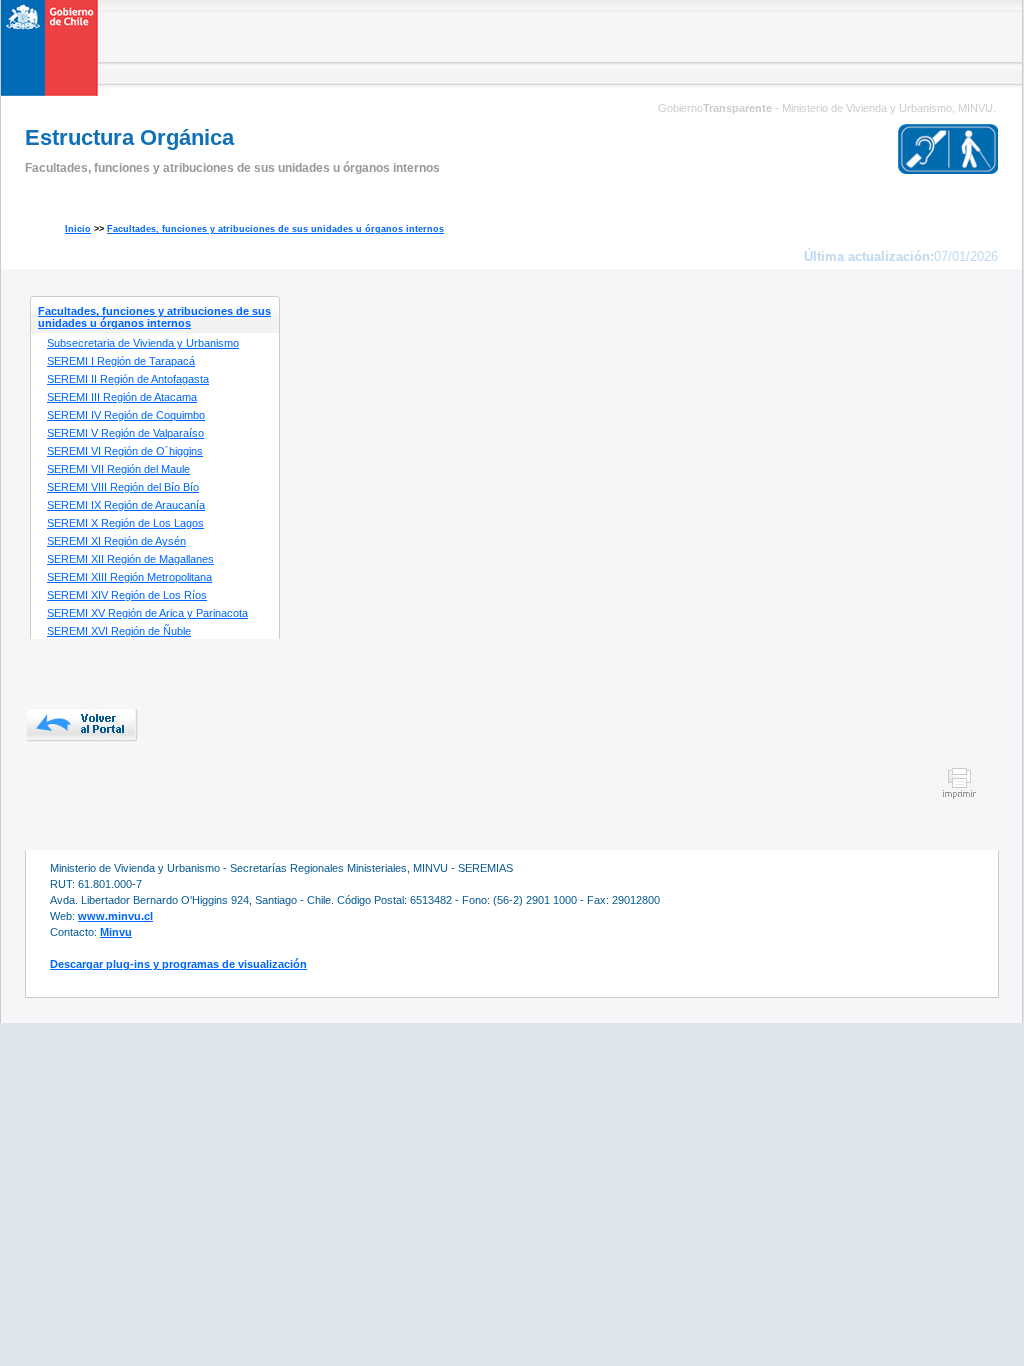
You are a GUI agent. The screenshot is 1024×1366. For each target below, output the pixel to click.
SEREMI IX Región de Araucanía (126, 505)
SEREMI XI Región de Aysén (116, 541)
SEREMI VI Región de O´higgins (125, 451)
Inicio (78, 229)
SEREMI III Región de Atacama (122, 397)
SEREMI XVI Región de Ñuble (119, 631)
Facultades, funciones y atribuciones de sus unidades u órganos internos (275, 229)
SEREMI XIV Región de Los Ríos (127, 595)
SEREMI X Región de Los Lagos (125, 523)
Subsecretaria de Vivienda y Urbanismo (143, 343)
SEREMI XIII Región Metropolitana (129, 577)
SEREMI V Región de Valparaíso (125, 433)
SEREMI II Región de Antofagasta (128, 379)
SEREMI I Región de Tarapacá (121, 361)
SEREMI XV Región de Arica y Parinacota (147, 613)
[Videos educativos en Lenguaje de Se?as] (948, 141)
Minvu (116, 932)
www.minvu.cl (115, 916)
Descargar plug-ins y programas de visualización (178, 964)
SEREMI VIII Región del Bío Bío (123, 487)
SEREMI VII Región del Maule (118, 469)
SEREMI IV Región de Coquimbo (126, 415)
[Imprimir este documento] (959, 796)
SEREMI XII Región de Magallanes (130, 559)
